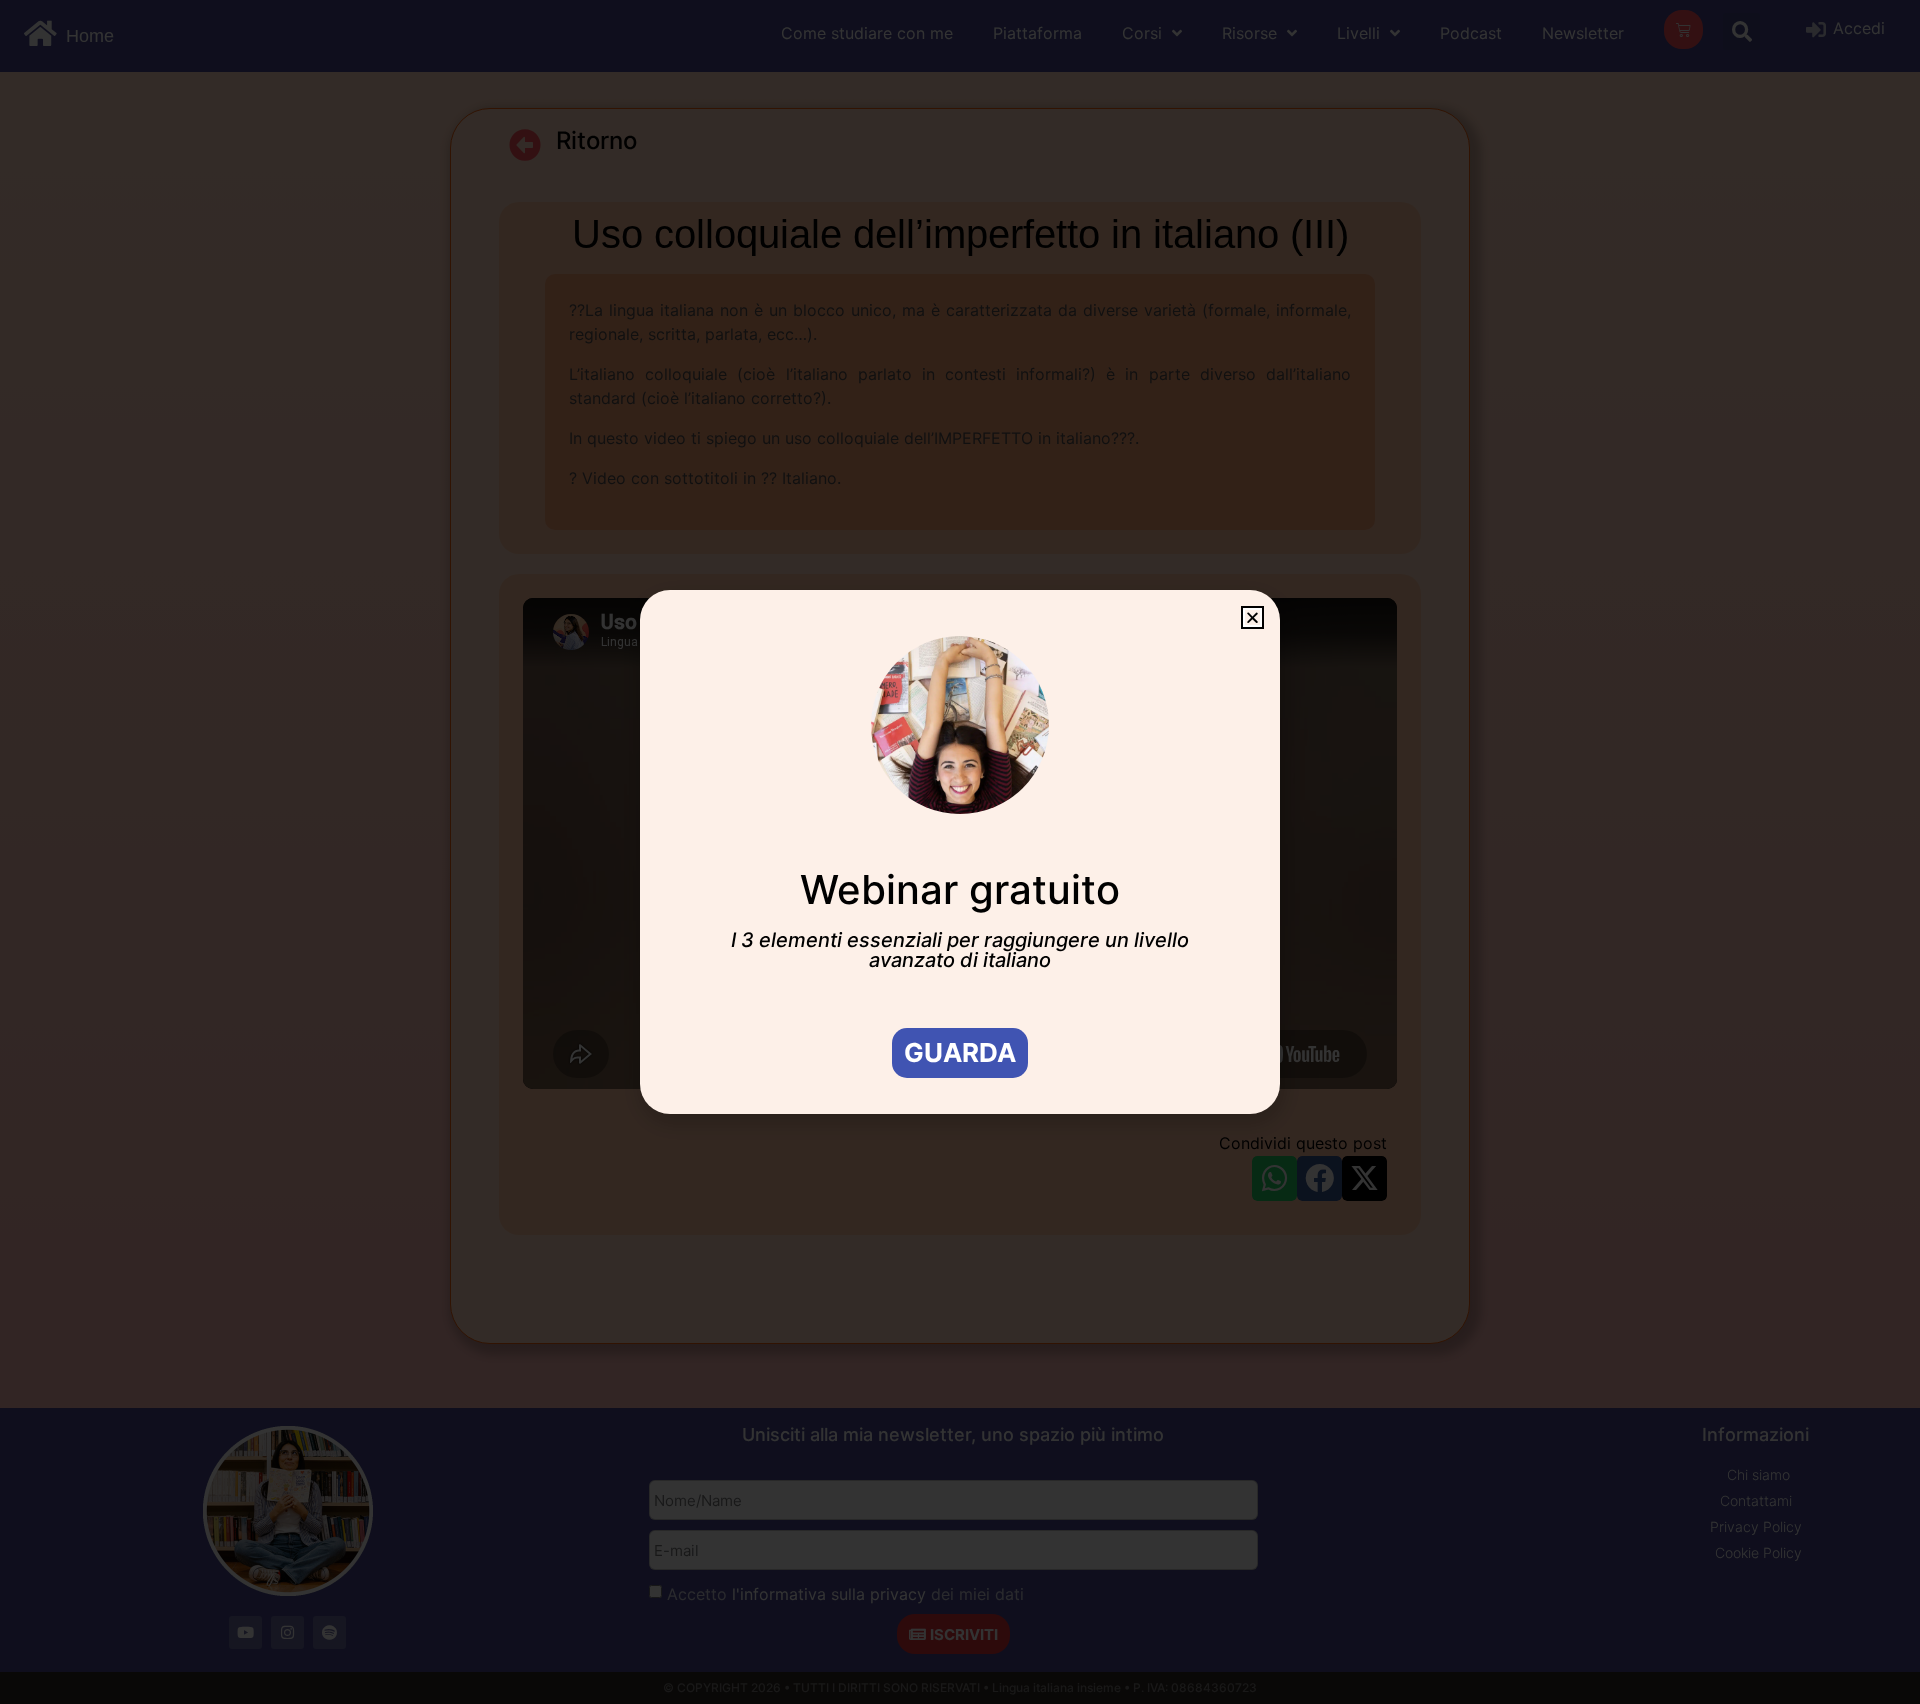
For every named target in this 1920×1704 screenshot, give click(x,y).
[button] (1252, 617)
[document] (960, 852)
